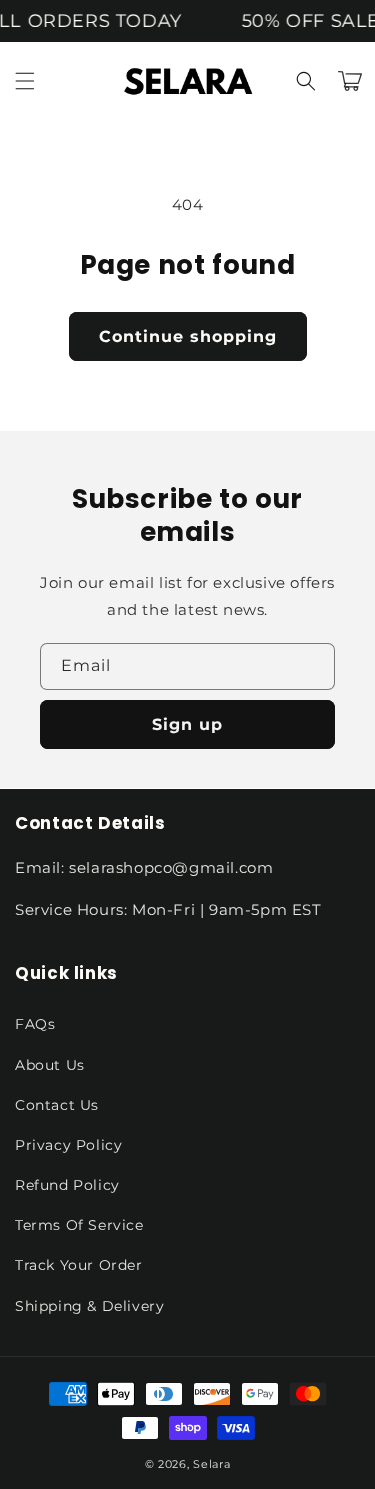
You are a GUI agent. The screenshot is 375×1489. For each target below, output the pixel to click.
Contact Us (57, 1105)
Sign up (187, 724)
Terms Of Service (79, 1225)
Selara (211, 1464)
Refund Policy (67, 1185)
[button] (25, 81)
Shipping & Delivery (89, 1306)
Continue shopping (188, 336)
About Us (50, 1065)
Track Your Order (79, 1265)
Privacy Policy (68, 1145)
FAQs (35, 1024)
